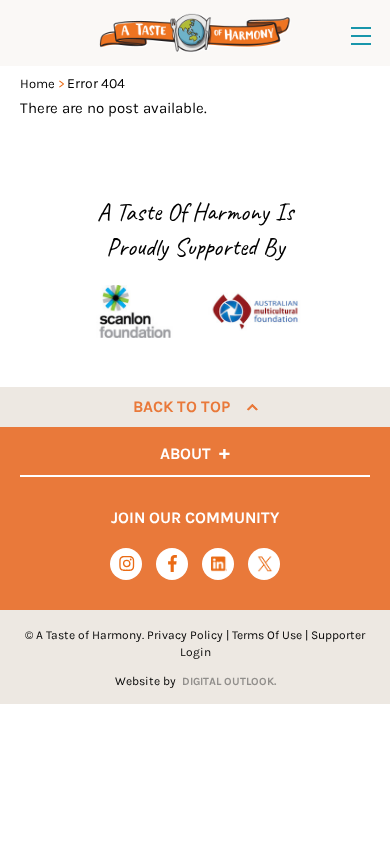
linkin (218, 564)
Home (37, 83)
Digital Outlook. (229, 681)
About (185, 453)
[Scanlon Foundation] (135, 311)
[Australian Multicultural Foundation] (255, 311)
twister (264, 564)
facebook (172, 563)
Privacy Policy (185, 635)
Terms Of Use (267, 635)
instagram (126, 563)
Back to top (181, 406)
